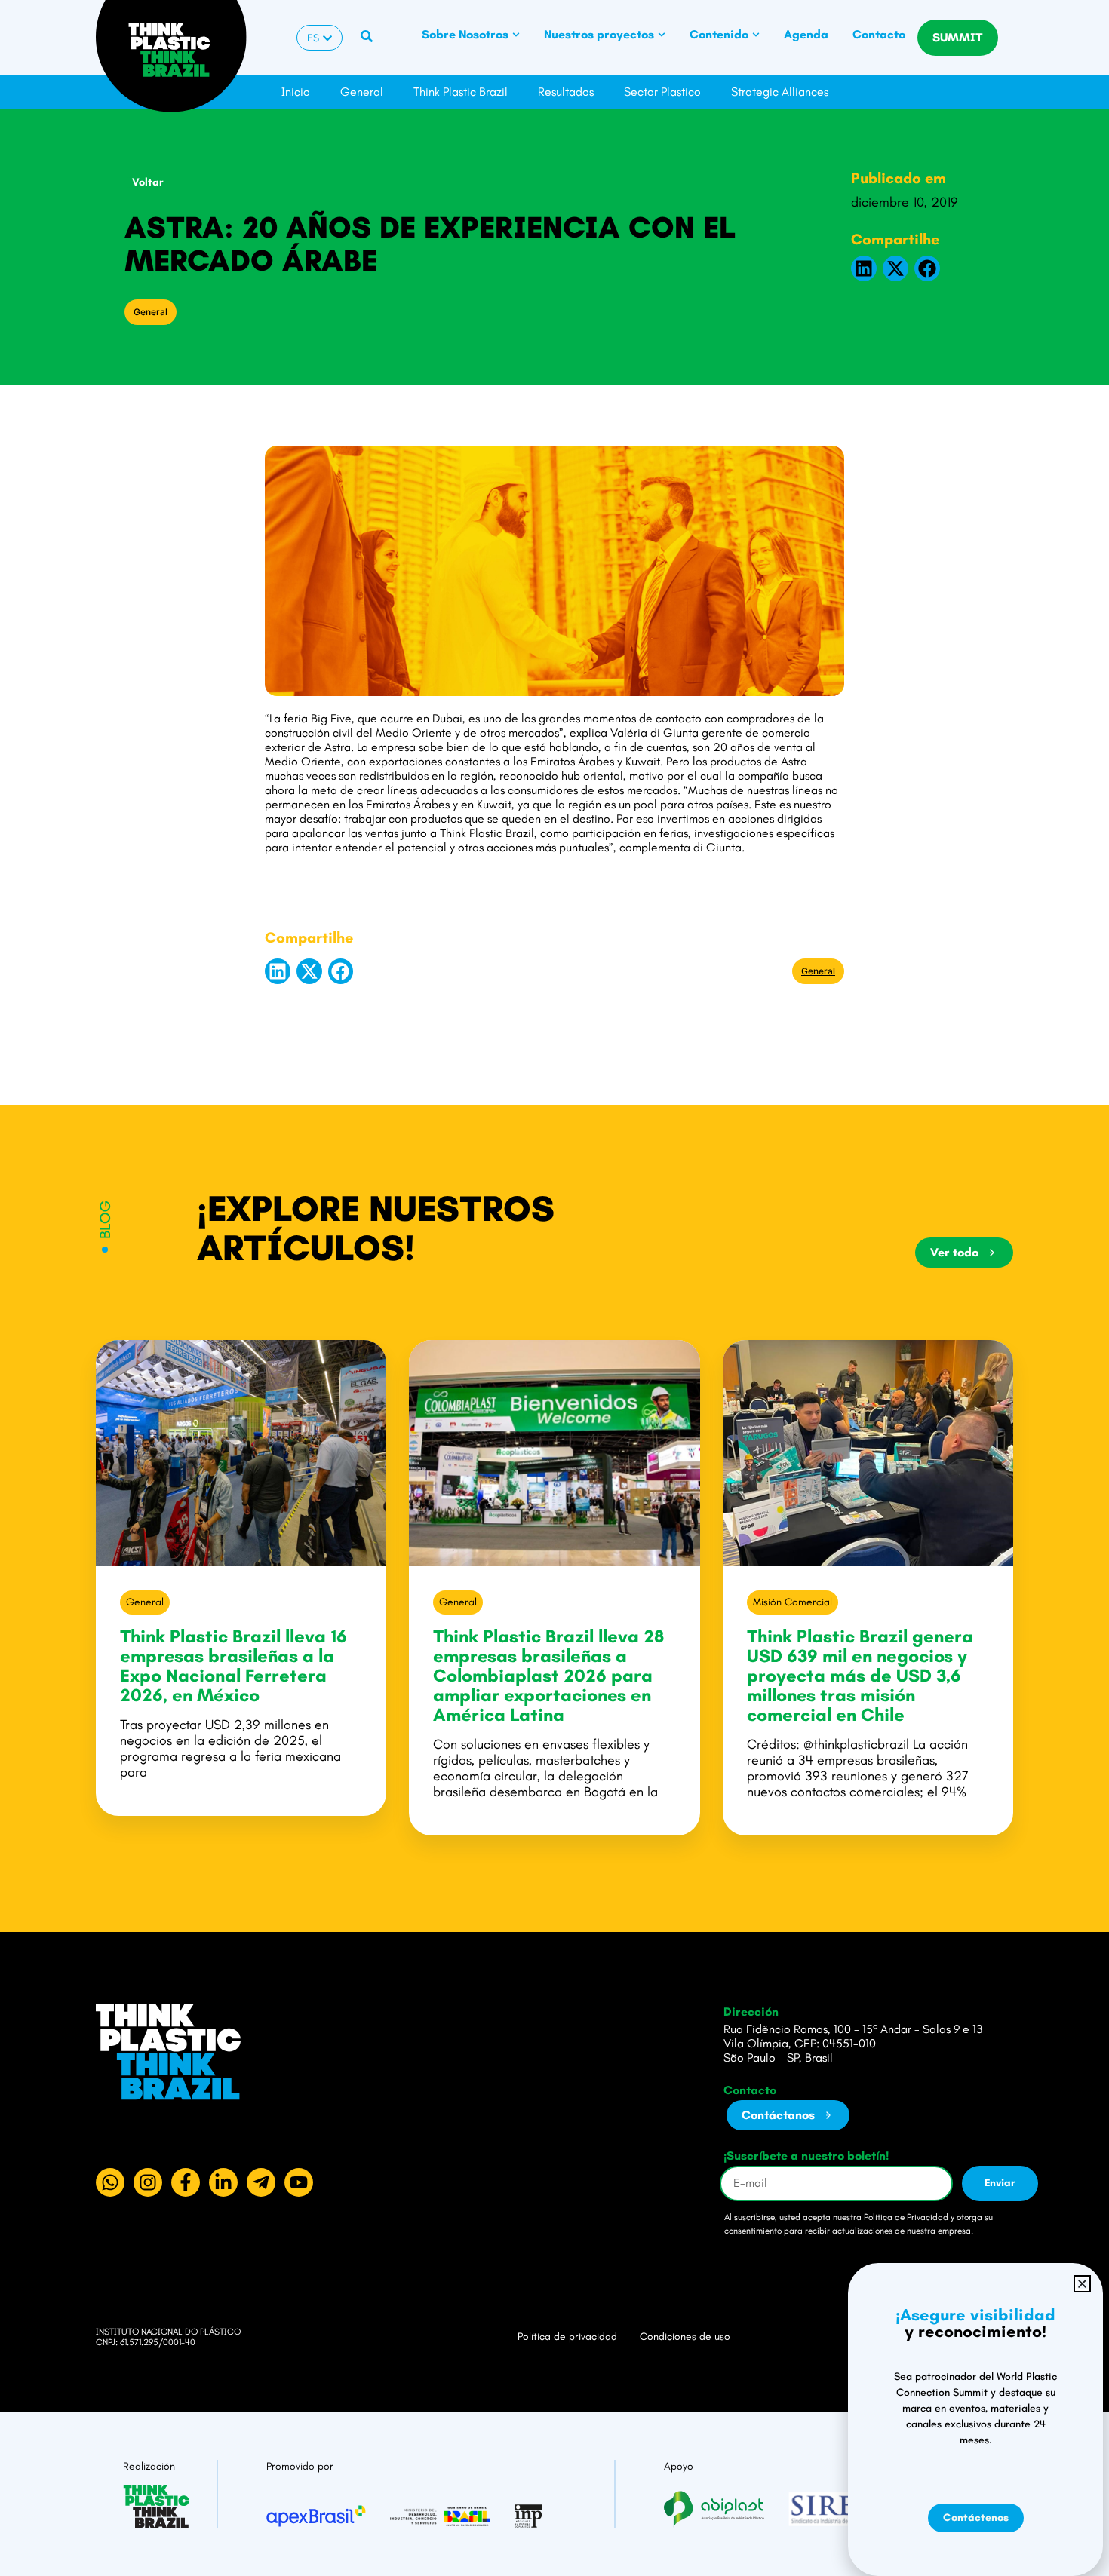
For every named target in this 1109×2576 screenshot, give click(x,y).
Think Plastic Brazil (461, 92)
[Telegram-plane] (261, 2182)
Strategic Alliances (780, 92)
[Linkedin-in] (223, 2182)
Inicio (296, 92)
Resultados (566, 92)
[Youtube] (299, 2182)
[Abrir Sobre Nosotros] (516, 35)
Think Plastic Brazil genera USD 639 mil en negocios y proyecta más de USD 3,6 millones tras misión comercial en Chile (860, 1675)
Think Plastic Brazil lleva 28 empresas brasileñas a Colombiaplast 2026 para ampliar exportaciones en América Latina (548, 1675)
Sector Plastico (662, 92)
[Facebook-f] (186, 2182)
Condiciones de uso (685, 2337)
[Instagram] (148, 2182)
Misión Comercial (793, 1602)
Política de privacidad (567, 2337)
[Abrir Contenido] (756, 35)
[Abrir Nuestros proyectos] (662, 35)
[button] (864, 268)
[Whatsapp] (110, 2182)
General (362, 92)
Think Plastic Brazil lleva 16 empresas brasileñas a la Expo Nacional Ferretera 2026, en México (233, 1665)
